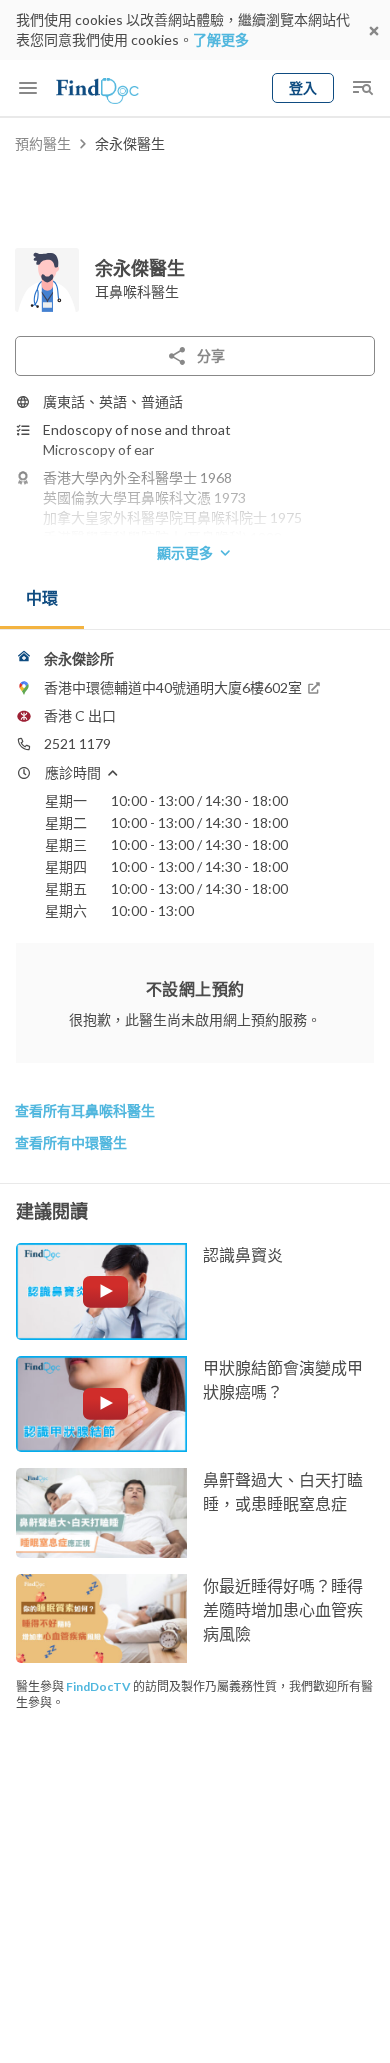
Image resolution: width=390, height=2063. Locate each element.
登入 (303, 87)
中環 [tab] (42, 597)
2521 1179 (77, 743)
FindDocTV (98, 1686)
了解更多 (221, 39)
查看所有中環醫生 (71, 1142)
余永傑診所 (79, 658)
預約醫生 (43, 143)
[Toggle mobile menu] (28, 88)
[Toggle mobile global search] (362, 88)
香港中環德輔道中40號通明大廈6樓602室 (173, 687)
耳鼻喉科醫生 (137, 291)
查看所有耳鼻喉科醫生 (85, 1110)
